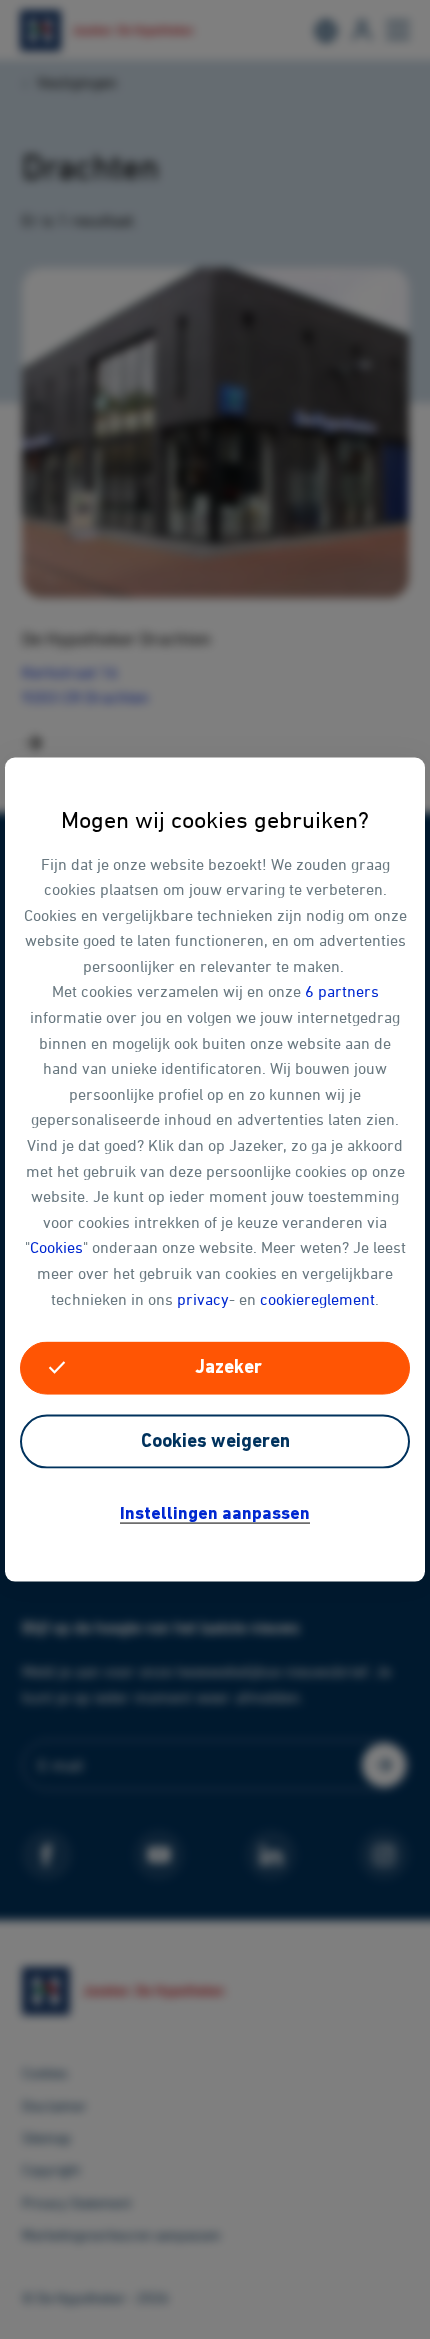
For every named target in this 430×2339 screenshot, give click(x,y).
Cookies (56, 1247)
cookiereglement (317, 1298)
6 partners (342, 991)
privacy (203, 1298)
